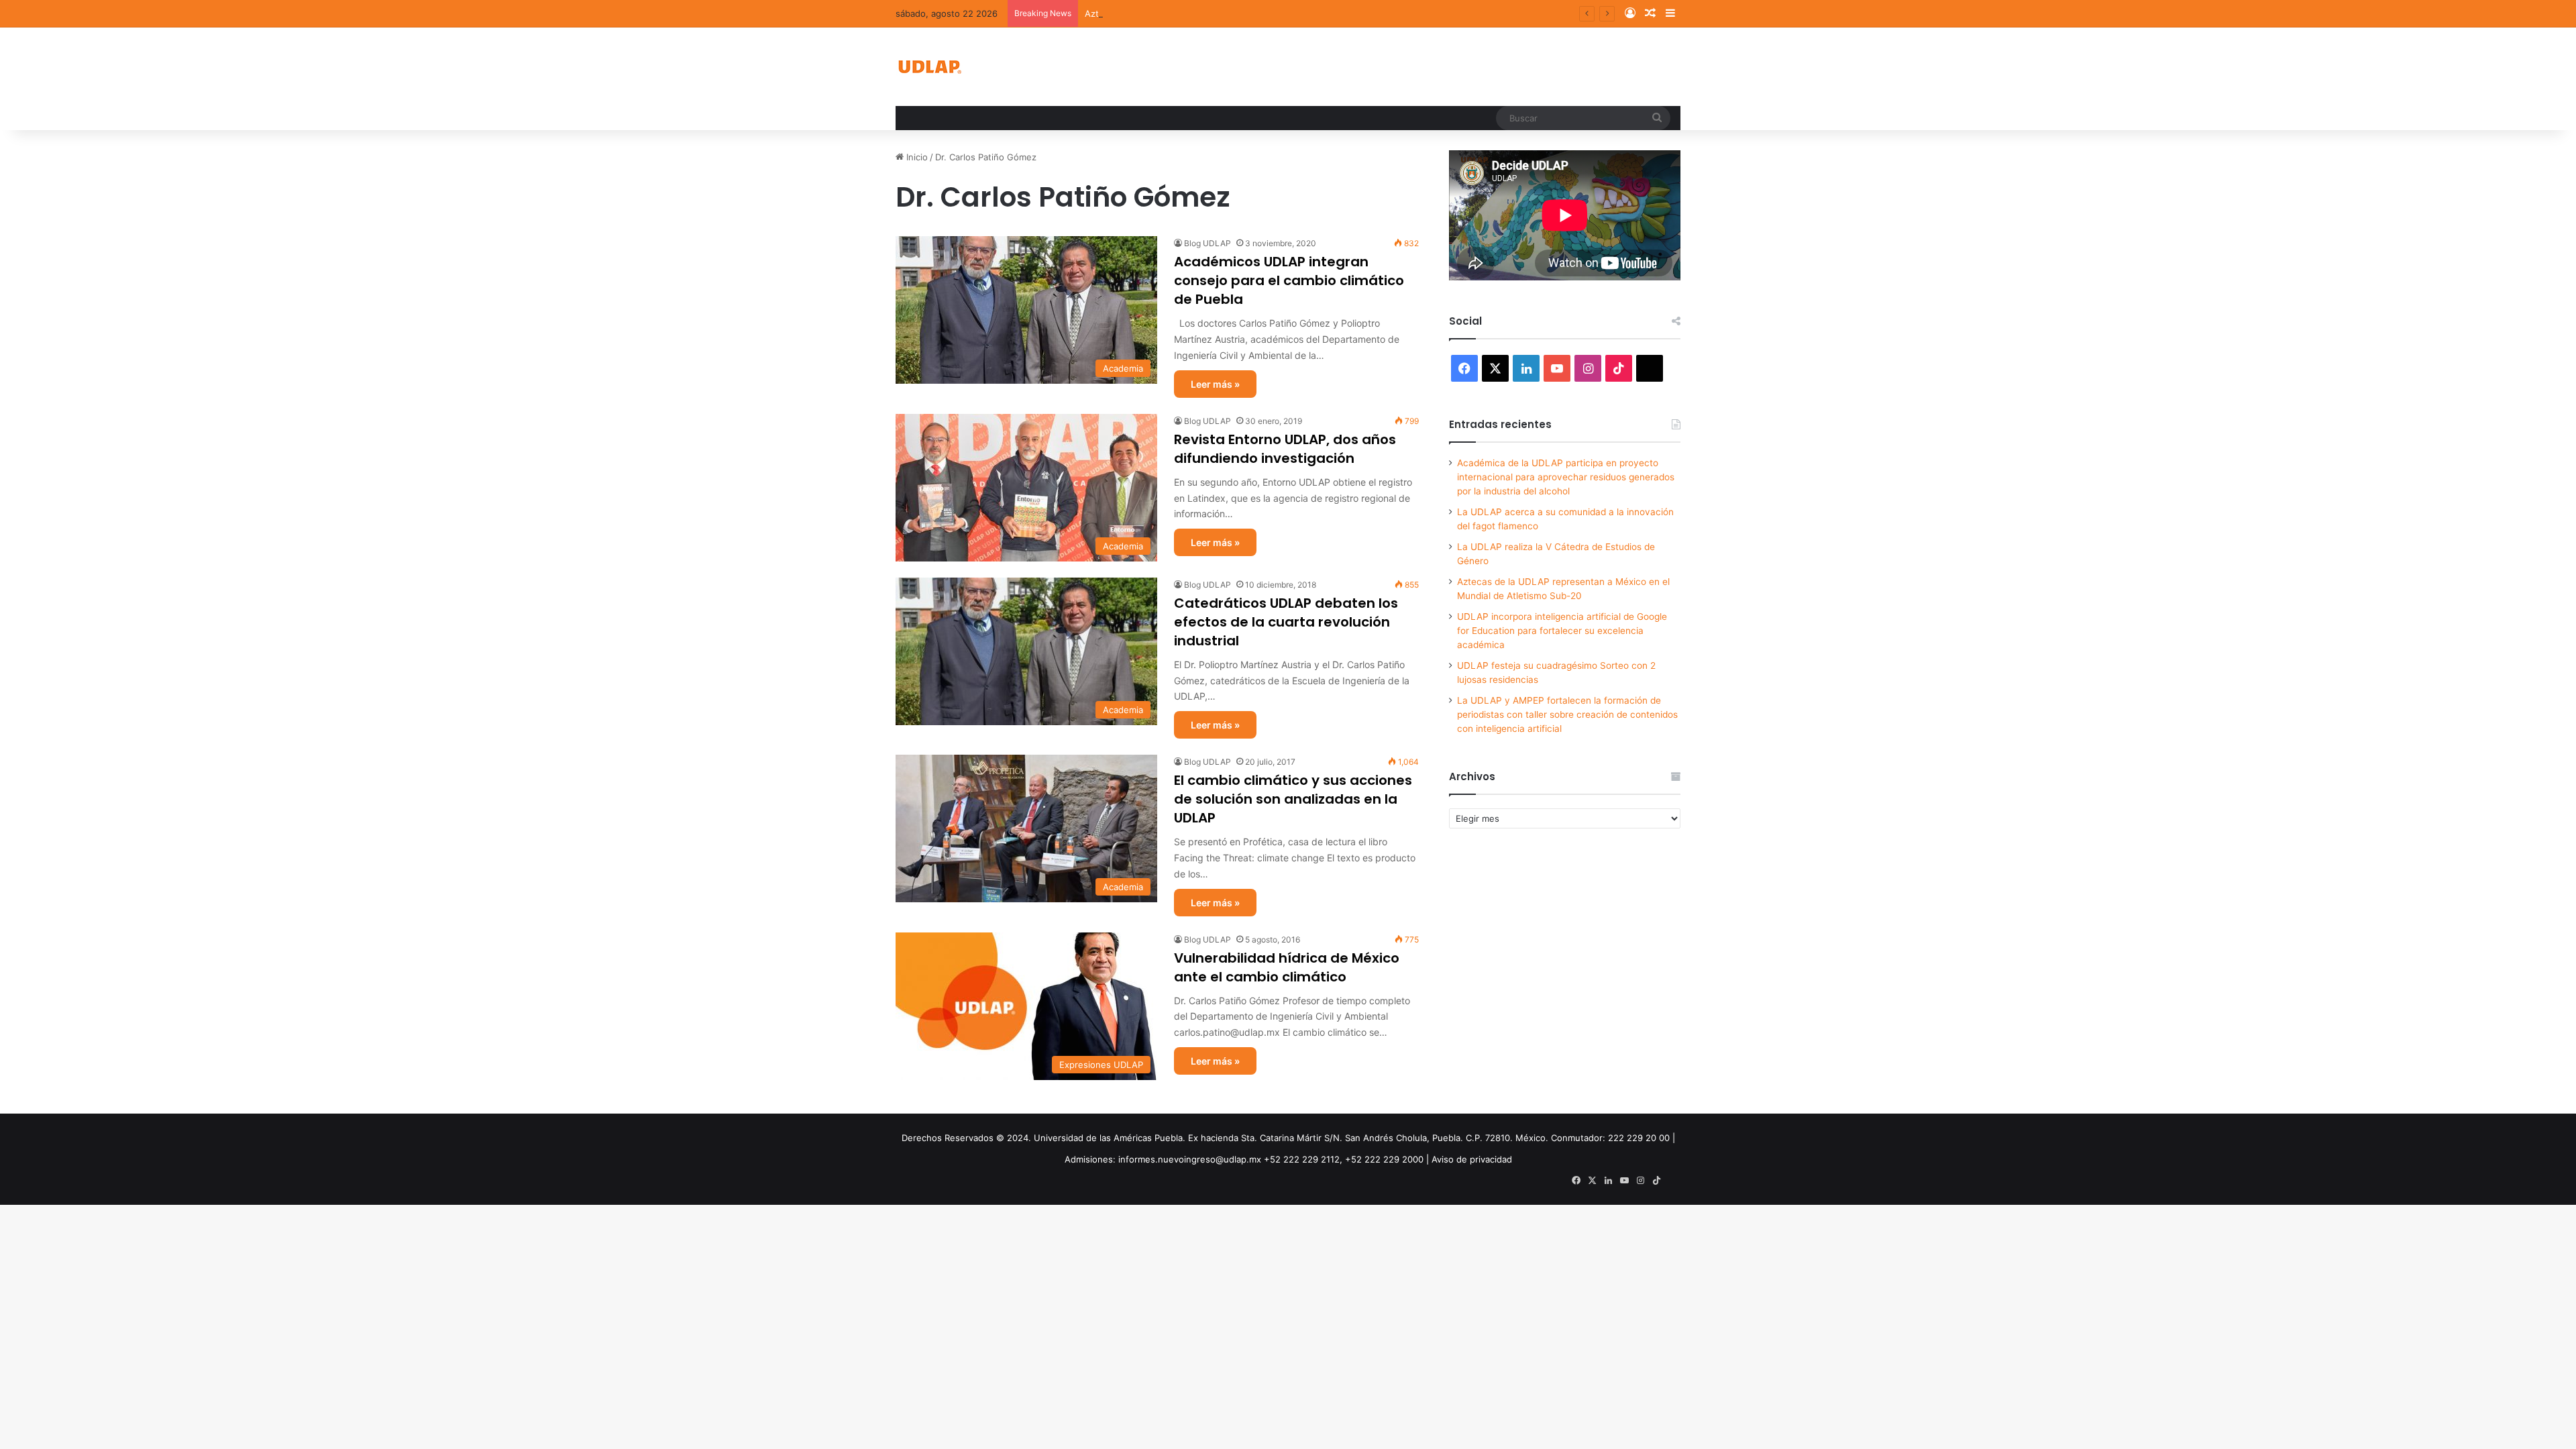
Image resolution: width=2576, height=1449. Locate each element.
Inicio (916, 157)
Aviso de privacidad (1472, 1159)
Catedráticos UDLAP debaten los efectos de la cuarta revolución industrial (1286, 622)
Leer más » (1215, 384)
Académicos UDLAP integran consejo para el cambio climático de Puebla (1289, 280)
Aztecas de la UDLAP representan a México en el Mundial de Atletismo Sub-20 (1250, 13)
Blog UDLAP (1207, 243)
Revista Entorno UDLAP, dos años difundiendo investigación (1285, 449)
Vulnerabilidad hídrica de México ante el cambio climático (1287, 967)
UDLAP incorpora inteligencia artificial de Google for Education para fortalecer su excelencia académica (1562, 631)
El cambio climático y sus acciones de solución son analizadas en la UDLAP (1293, 799)
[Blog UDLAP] (929, 67)
